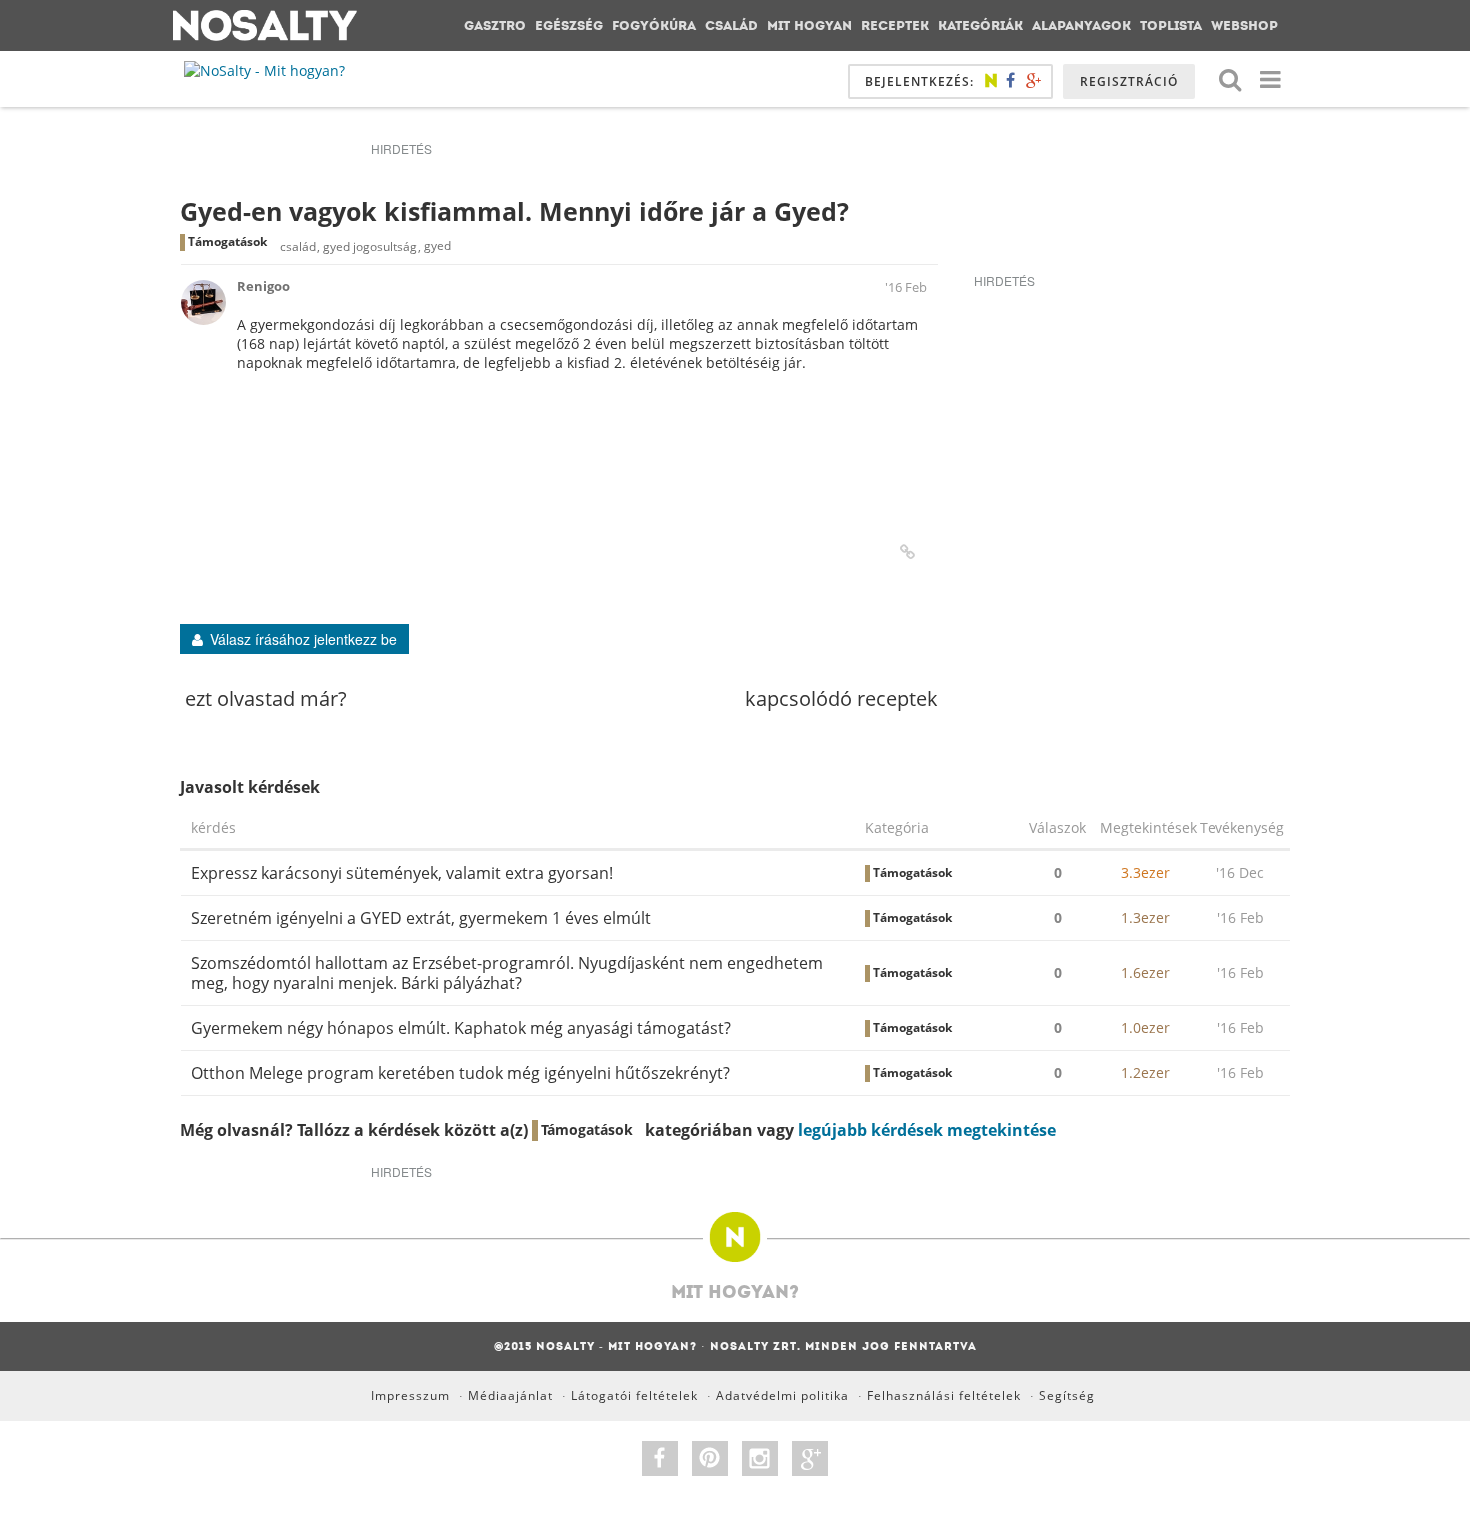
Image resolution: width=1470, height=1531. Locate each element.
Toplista (1171, 25)
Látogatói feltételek (634, 1395)
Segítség (1067, 1395)
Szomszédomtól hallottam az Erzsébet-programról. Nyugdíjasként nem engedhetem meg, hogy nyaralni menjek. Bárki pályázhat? (507, 973)
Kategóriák (980, 25)
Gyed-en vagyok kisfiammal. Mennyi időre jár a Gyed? (514, 211)
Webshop (1244, 25)
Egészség (569, 25)
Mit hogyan (809, 25)
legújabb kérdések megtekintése (927, 1130)
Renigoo (263, 286)
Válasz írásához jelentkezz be (303, 639)
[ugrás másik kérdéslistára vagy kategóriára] (1270, 78)
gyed (437, 246)
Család (731, 25)
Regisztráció (1129, 81)
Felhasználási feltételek (944, 1395)
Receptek (895, 25)
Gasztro (495, 25)
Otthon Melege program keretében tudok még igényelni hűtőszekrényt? (460, 1073)
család (298, 246)
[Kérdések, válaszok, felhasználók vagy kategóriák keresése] (1230, 78)
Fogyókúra (654, 25)
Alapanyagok (1081, 25)
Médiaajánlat (510, 1395)
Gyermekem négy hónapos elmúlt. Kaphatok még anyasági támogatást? (461, 1028)
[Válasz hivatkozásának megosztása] (907, 552)
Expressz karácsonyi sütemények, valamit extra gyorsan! (402, 873)
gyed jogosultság (370, 246)
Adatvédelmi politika (782, 1395)
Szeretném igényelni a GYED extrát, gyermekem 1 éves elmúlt (421, 918)
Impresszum (410, 1395)
